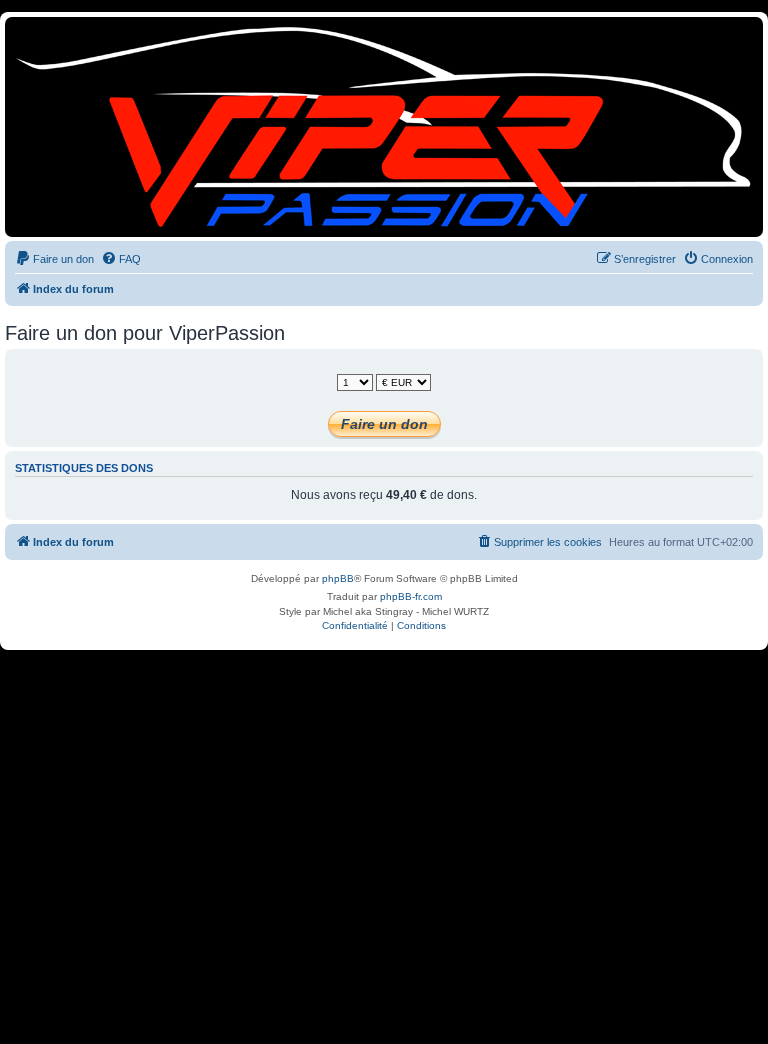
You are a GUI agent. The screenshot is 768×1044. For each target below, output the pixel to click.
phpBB (338, 578)
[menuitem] (54, 259)
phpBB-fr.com (411, 596)
